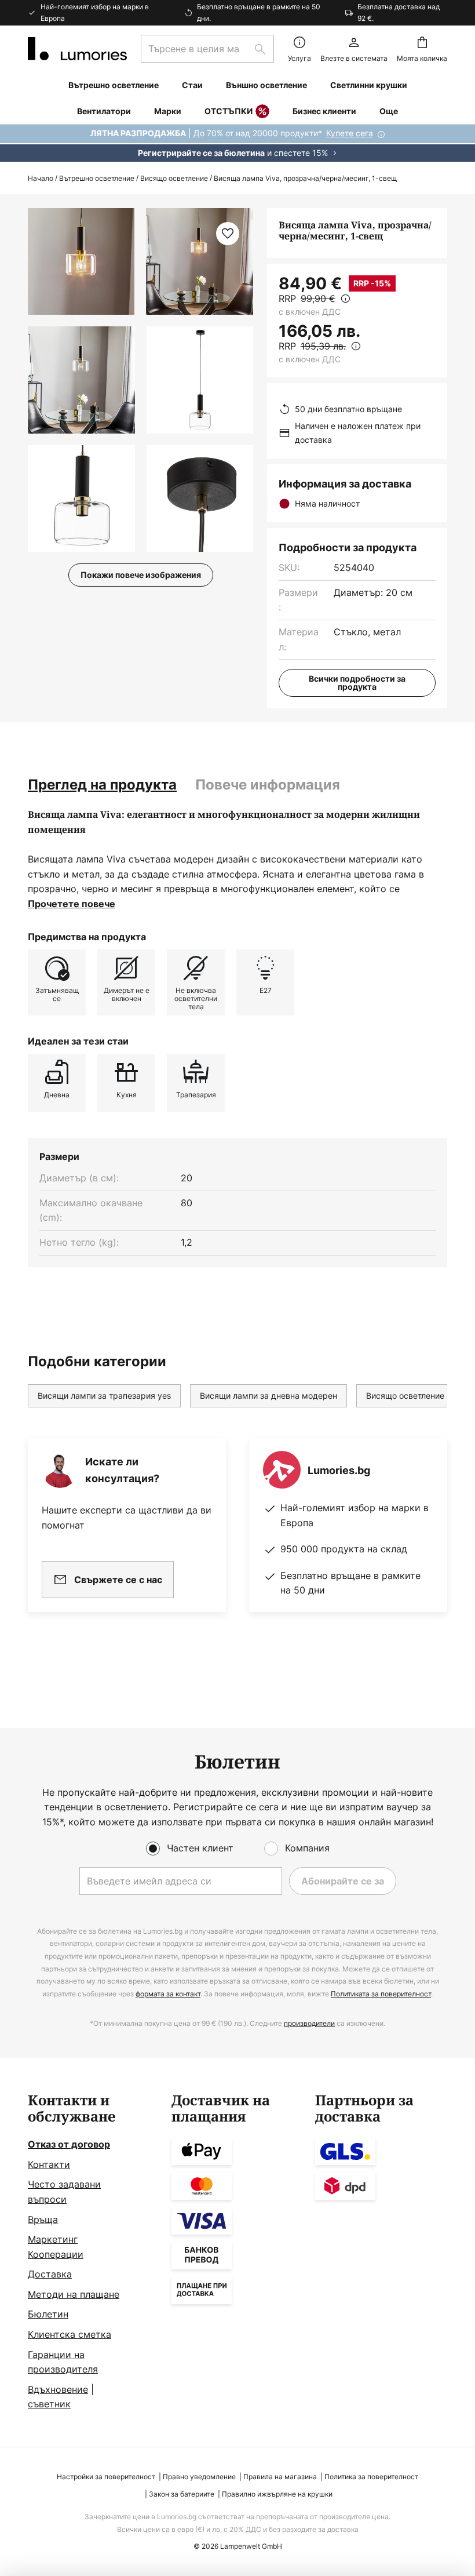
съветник (49, 2404)
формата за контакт (168, 1994)
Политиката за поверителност (381, 1994)
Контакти (49, 2164)
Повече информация (268, 785)
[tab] (102, 785)
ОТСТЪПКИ (229, 111)
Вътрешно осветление (97, 178)
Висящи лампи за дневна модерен (268, 1396)
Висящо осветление (174, 178)
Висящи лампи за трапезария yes (104, 1396)
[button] (81, 380)
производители (309, 2023)
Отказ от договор (69, 2144)
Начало (41, 178)
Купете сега (350, 133)
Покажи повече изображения (141, 575)
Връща (43, 2220)
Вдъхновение (58, 2389)
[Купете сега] (237, 143)
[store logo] (77, 49)
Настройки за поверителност (106, 2477)
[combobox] (207, 49)
